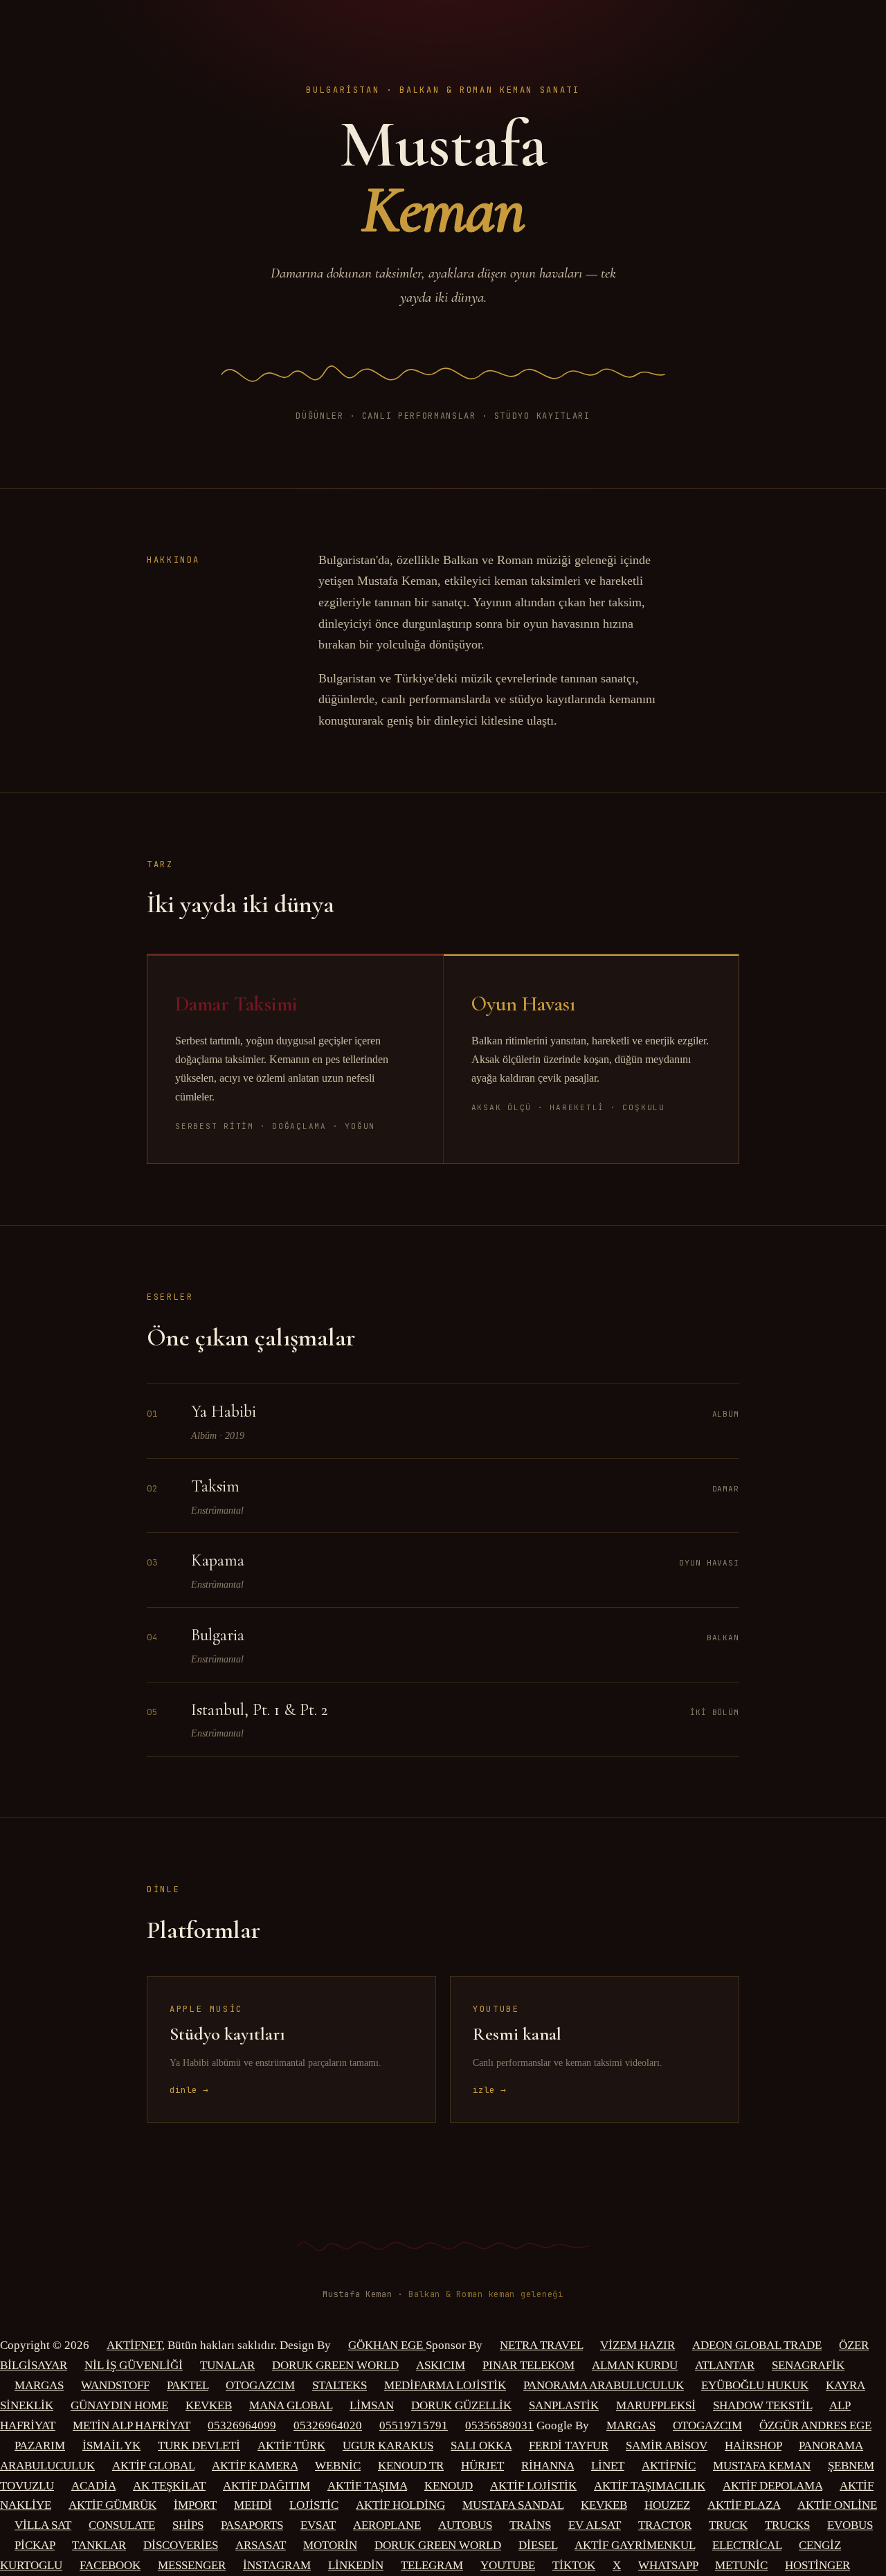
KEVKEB (209, 2405)
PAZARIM (40, 2446)
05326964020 (328, 2425)
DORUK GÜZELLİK (461, 2405)
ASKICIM (441, 2365)
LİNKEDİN (356, 2565)
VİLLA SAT (43, 2525)
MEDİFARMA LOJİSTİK (445, 2385)
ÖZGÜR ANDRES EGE (815, 2425)
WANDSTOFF (115, 2385)
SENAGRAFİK (808, 2365)
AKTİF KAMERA (255, 2466)
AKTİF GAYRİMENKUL (635, 2545)
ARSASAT (261, 2545)
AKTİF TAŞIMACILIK (650, 2486)
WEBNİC (338, 2466)
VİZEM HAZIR (638, 2345)
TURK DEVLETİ (199, 2446)
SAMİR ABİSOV (667, 2446)
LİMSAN (372, 2405)
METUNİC (741, 2565)
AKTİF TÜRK (291, 2446)
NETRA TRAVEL (541, 2345)
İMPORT (195, 2505)
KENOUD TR (411, 2466)
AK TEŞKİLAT (169, 2486)
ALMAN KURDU (635, 2365)
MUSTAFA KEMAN (762, 2466)
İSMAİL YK (111, 2446)
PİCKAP (35, 2545)
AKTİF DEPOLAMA (772, 2486)
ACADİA (93, 2486)
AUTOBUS (465, 2525)
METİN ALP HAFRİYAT (132, 2425)
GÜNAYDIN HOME (119, 2405)
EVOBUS (850, 2525)
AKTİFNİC (669, 2466)
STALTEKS (340, 2385)
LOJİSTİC (314, 2505)
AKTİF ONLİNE (837, 2505)
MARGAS (39, 2385)
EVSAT (318, 2525)
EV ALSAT (595, 2525)
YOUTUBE (508, 2565)
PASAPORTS (252, 2525)
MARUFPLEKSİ (656, 2405)
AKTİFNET (134, 2345)
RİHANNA (548, 2466)
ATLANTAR (725, 2365)
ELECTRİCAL (747, 2545)
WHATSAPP (668, 2565)
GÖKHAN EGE (387, 2345)
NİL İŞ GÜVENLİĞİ (134, 2365)
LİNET (608, 2466)
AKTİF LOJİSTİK (533, 2486)
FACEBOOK (110, 2565)
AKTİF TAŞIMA (367, 2486)
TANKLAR (99, 2545)
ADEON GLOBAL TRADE (757, 2345)
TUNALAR (227, 2365)
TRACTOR (665, 2525)
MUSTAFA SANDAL (513, 2505)
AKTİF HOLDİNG (400, 2505)
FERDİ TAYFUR (569, 2446)
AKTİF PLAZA (744, 2505)
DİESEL (538, 2545)
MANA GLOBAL (291, 2405)
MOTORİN (330, 2545)
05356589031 (499, 2425)
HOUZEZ (667, 2505)
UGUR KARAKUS (388, 2446)
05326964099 (242, 2425)
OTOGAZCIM (260, 2385)
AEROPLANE (387, 2525)
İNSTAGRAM (277, 2565)
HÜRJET (482, 2466)
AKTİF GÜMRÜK (112, 2505)
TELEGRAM (432, 2565)
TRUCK (728, 2525)
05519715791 (414, 2425)
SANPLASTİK (564, 2405)
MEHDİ (253, 2505)
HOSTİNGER (817, 2565)
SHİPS (188, 2525)
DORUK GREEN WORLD (335, 2365)
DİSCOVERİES (181, 2545)
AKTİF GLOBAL (153, 2466)
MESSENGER (192, 2565)
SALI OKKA (481, 2446)
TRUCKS (787, 2525)
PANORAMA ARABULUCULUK (604, 2385)
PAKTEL (188, 2385)
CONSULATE (122, 2525)
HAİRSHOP (753, 2446)
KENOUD (449, 2486)
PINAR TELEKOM (528, 2365)
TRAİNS (530, 2525)
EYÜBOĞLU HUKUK (755, 2385)
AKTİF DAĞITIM (266, 2486)
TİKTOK (574, 2565)
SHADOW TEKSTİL (762, 2405)
